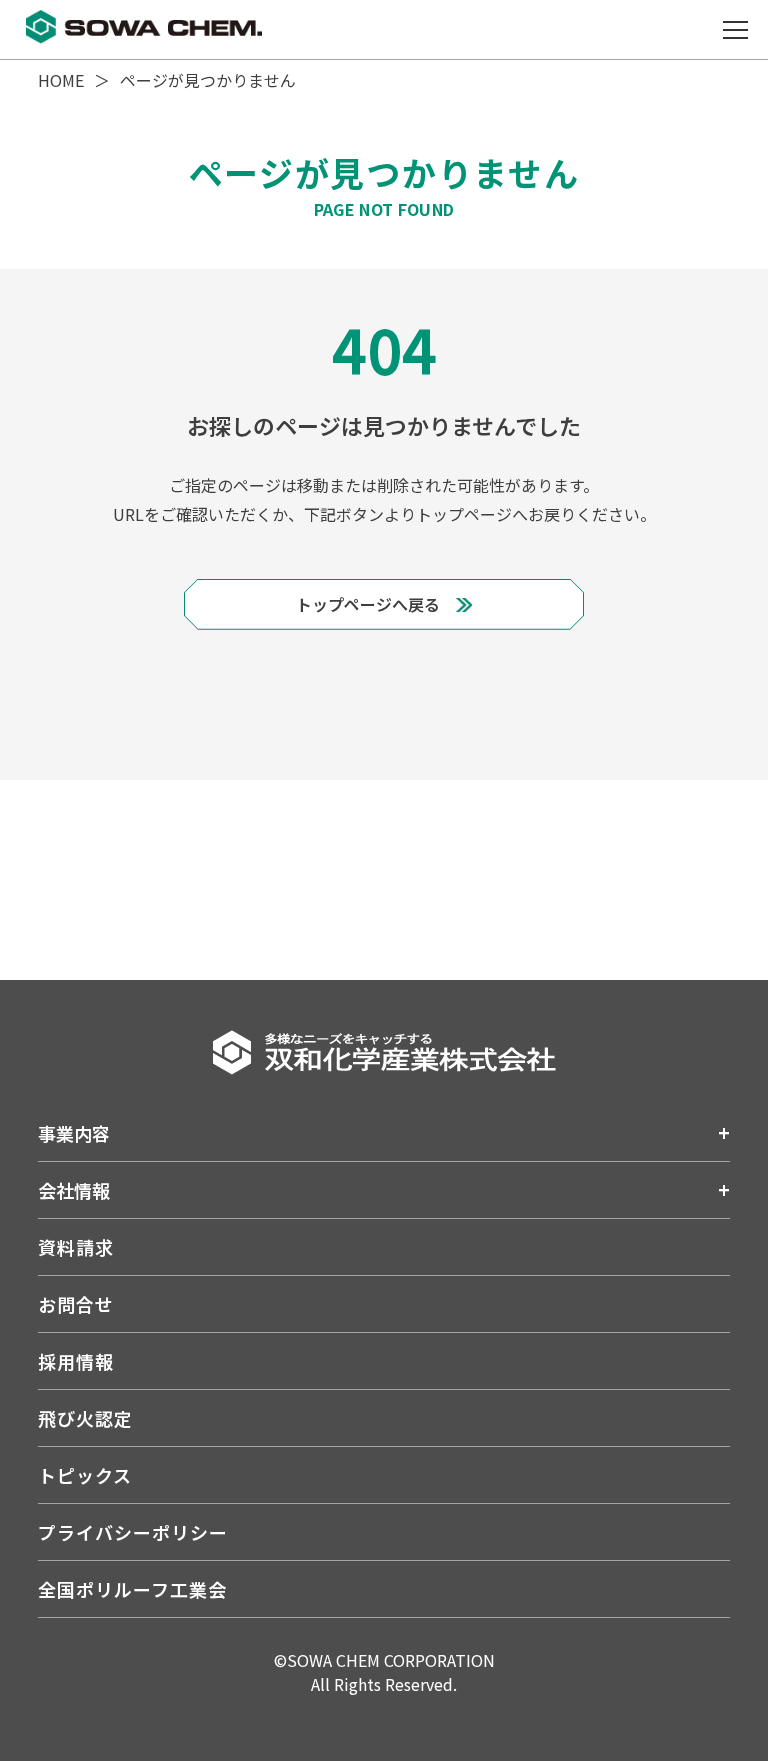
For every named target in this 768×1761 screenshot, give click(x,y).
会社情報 (74, 1190)
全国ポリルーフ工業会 (132, 1589)
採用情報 (76, 1361)
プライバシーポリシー (132, 1532)
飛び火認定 (85, 1418)
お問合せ (76, 1304)
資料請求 (76, 1247)
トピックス (85, 1475)
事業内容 (74, 1133)
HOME (61, 80)
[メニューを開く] (735, 30)
